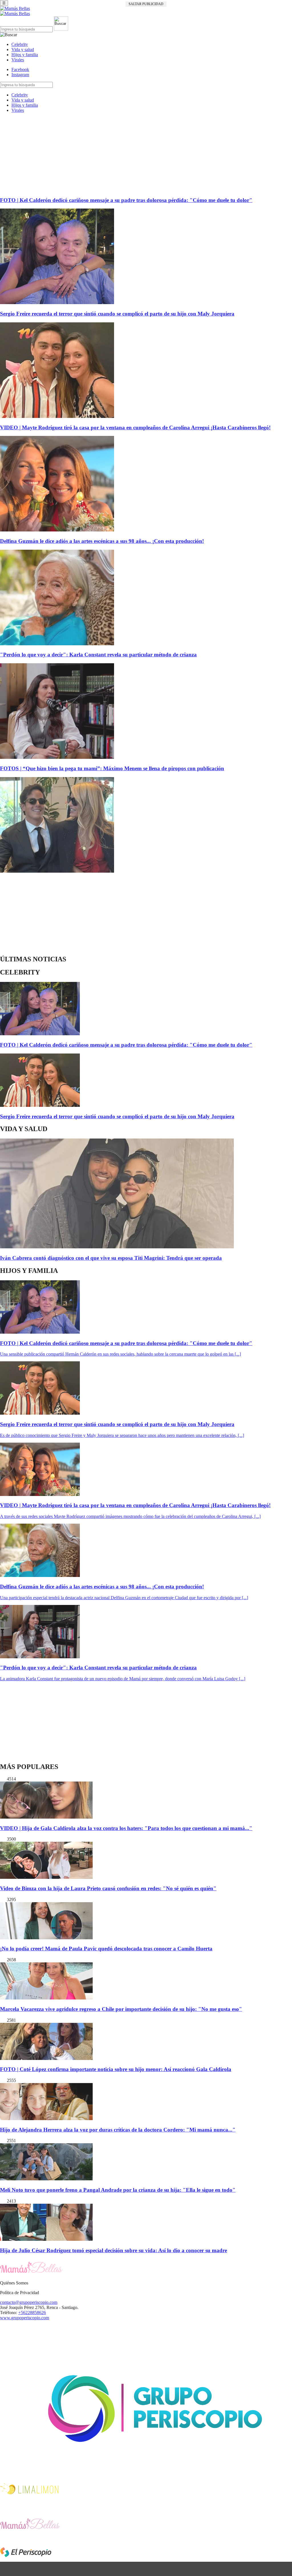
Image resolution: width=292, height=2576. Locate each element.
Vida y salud (23, 49)
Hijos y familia (25, 55)
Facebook (20, 69)
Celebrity (20, 44)
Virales (18, 60)
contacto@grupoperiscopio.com (29, 2302)
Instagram (20, 75)
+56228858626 (32, 2313)
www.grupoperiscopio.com (25, 2318)
